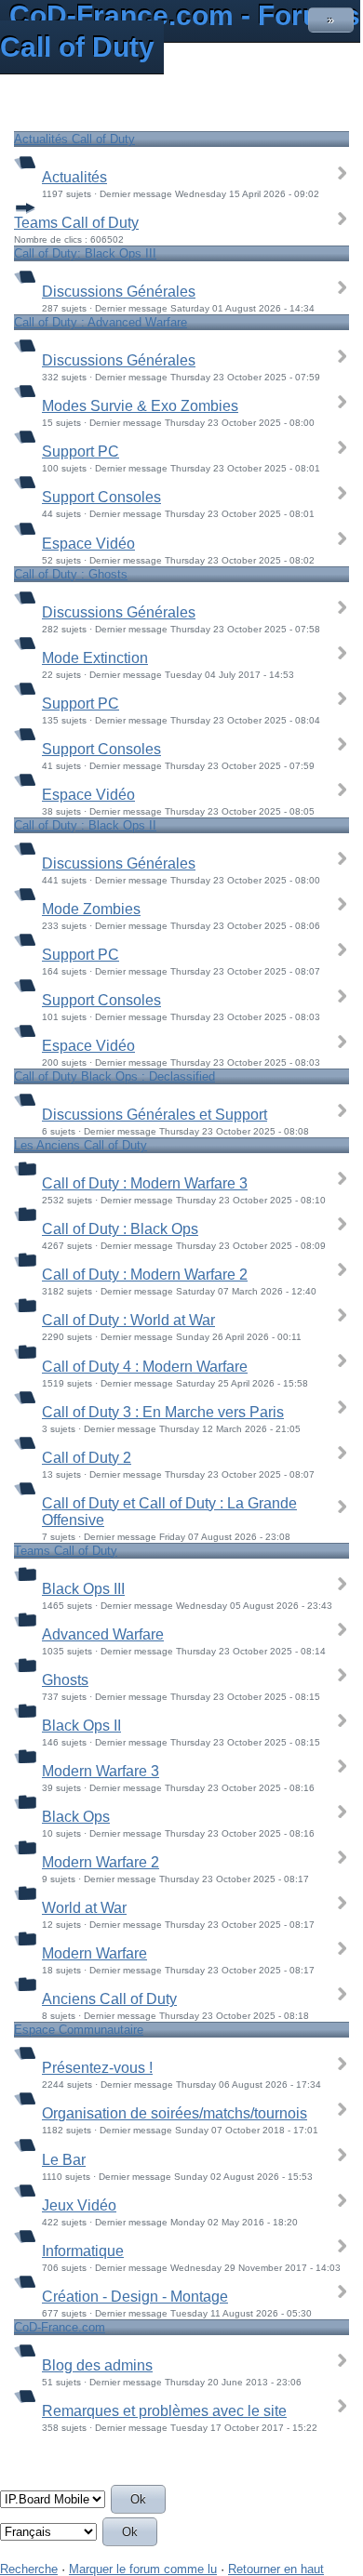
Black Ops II (81, 1726)
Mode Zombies (91, 909)
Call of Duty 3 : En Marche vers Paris (163, 1412)
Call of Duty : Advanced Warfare (101, 322)
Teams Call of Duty (76, 223)
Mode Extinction (95, 658)
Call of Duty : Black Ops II (85, 825)
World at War (84, 1908)
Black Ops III (83, 1589)
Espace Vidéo (88, 544)
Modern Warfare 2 (101, 1862)
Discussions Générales (119, 292)
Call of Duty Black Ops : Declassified (114, 1076)
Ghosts (65, 1680)
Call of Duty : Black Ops (120, 1229)
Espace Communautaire (79, 2030)
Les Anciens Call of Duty (81, 1145)
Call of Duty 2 (87, 1458)
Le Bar (64, 2160)
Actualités (74, 177)
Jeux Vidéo (79, 2205)
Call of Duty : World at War (128, 1320)
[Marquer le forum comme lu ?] (25, 161)
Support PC (81, 451)
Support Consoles (101, 497)
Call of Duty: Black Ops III (85, 253)
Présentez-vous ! (97, 2068)
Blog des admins (97, 2365)
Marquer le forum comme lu (143, 2569)
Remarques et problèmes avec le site (164, 2411)
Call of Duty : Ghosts (71, 574)
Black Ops (76, 1817)
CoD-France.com (60, 2327)
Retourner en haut (276, 2569)
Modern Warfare (94, 1953)
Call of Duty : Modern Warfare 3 (145, 1183)
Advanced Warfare (103, 1634)
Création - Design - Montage (135, 2297)
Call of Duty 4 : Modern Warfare (145, 1367)
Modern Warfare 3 (101, 1771)
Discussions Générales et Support (155, 1115)
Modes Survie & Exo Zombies (140, 406)
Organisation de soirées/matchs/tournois (175, 2113)
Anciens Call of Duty (109, 1999)
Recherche (29, 2569)
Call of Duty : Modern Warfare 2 (145, 1275)
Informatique (83, 2251)
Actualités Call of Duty (74, 139)
